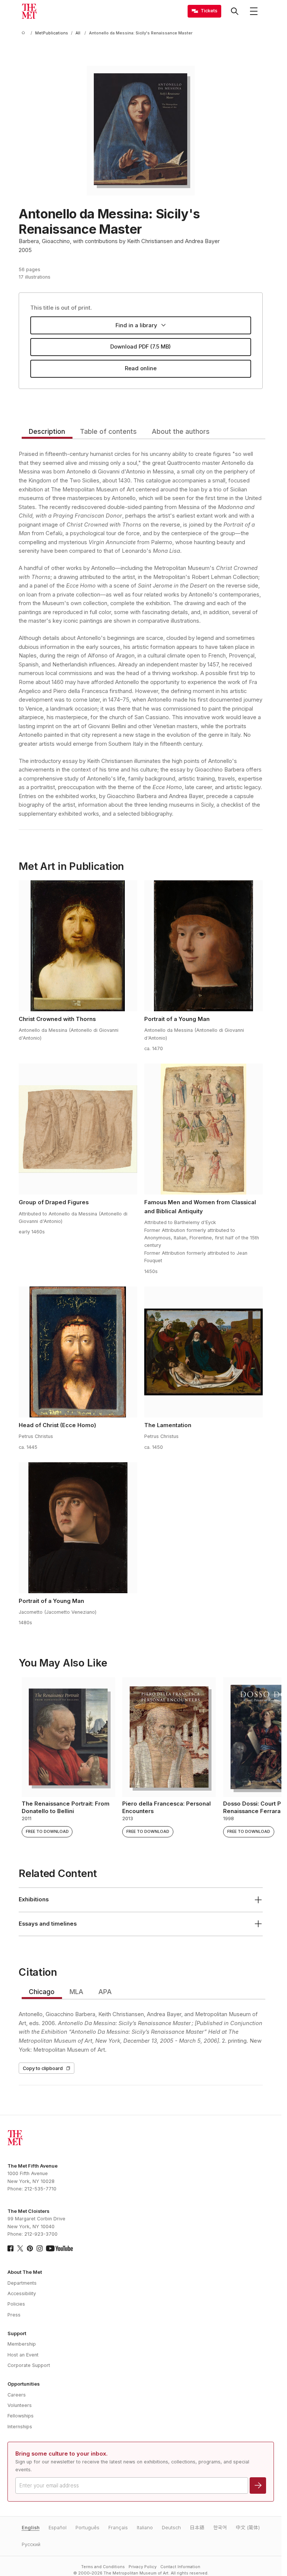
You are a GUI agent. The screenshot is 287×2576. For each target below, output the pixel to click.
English (31, 2528)
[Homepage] (29, 11)
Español (58, 2528)
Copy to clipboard (43, 2068)
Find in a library (136, 325)
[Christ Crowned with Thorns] (78, 946)
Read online (141, 368)
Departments (22, 2283)
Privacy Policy (143, 2567)
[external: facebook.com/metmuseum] (10, 2248)
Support (17, 2333)
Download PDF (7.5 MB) (141, 347)
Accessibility (22, 2293)
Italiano (145, 2528)
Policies (16, 2304)
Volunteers (20, 2405)
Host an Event (23, 2355)
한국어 (220, 2528)
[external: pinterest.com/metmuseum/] (30, 2248)
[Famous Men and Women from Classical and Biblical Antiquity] (203, 1129)
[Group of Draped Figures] (78, 1129)
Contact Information (180, 2567)
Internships (20, 2427)
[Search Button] (235, 11)
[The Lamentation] (203, 1352)
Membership (22, 2344)
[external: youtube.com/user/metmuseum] (59, 2248)
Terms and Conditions (103, 2567)
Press (14, 2315)
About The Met (25, 2272)
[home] (25, 33)
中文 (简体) (248, 2528)
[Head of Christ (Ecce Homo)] (78, 1352)
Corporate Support (29, 2365)
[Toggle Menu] (254, 11)
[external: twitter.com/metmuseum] (20, 2248)
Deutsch (171, 2528)
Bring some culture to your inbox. (61, 2454)
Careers (17, 2395)
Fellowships (21, 2416)
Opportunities (24, 2384)
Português (87, 2528)
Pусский (31, 2544)
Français (118, 2528)
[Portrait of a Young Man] (203, 946)
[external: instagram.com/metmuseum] (40, 2248)
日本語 (197, 2528)
